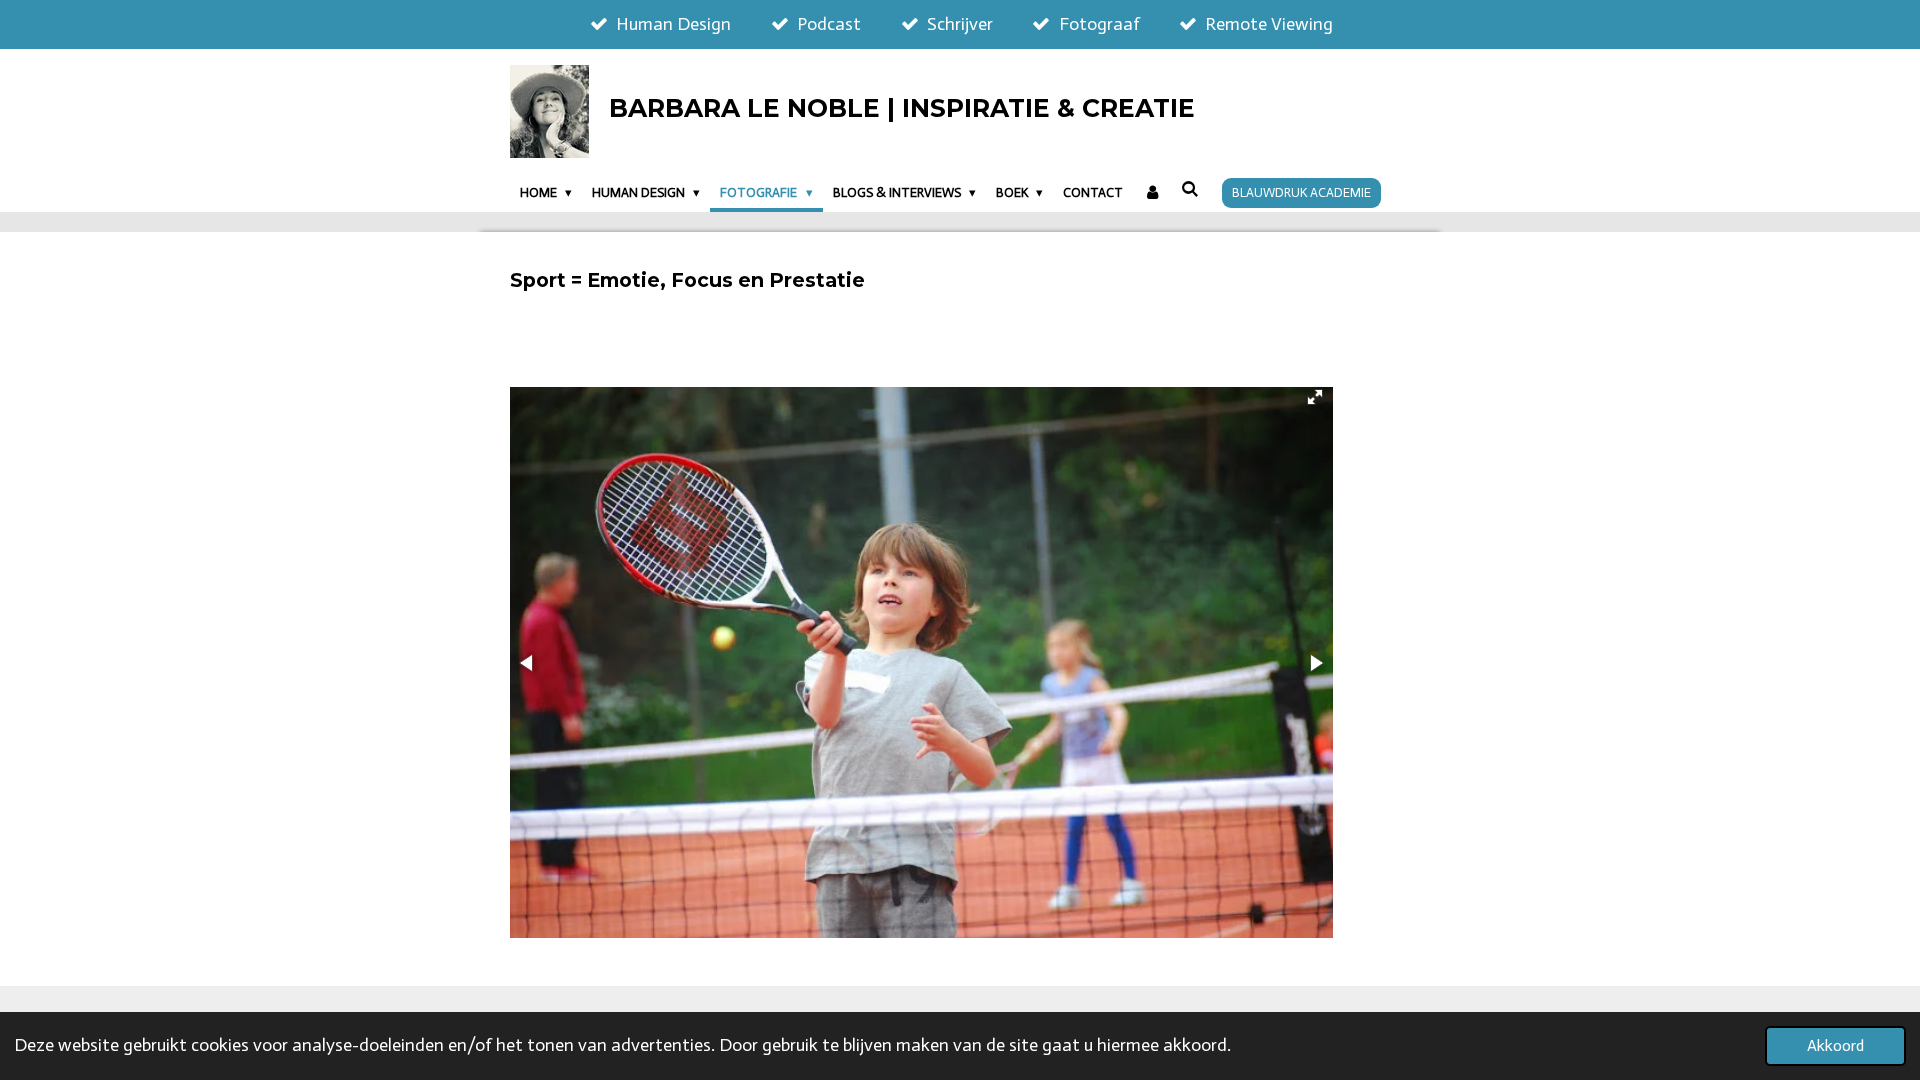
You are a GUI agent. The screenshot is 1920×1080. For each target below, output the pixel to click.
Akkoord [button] (1835, 1045)
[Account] (1152, 193)
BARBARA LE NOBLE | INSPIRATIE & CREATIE (902, 108)
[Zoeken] (1190, 189)
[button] (1315, 397)
